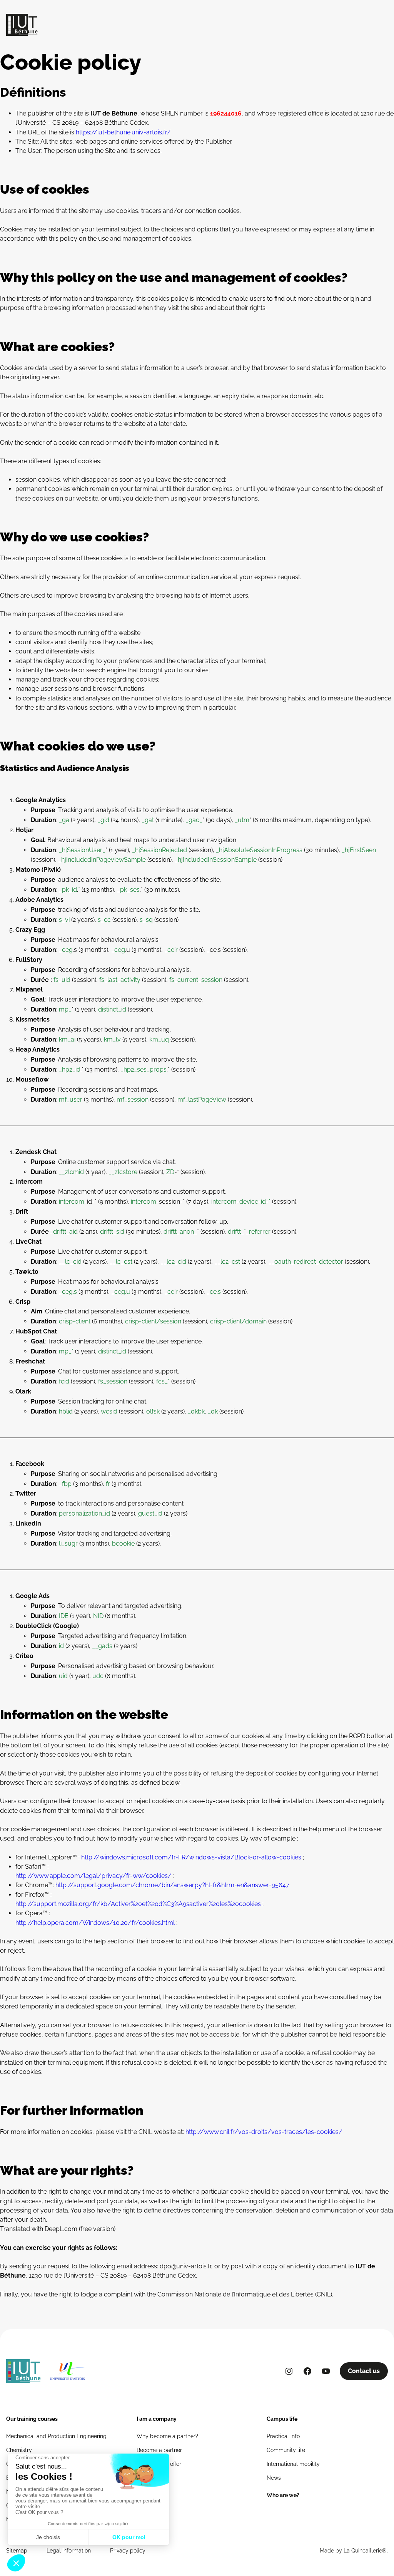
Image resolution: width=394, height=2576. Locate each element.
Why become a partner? (167, 2436)
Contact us (364, 2371)
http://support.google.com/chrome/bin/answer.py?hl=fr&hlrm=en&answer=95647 (172, 1885)
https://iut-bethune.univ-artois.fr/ (123, 132)
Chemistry (19, 2450)
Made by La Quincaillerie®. (354, 2551)
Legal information (69, 2551)
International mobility (293, 2464)
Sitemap (17, 2551)
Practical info (283, 2436)
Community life (286, 2450)
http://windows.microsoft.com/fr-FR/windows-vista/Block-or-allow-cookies (191, 1857)
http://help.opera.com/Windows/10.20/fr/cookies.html (95, 1923)
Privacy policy (128, 2551)
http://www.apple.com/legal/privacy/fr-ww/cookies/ (93, 1876)
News (274, 2478)
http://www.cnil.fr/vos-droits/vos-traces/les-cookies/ (263, 2132)
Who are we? (283, 2495)
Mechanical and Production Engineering (56, 2436)
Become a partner (159, 2450)
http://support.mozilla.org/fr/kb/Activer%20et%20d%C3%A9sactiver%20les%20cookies (138, 1904)
